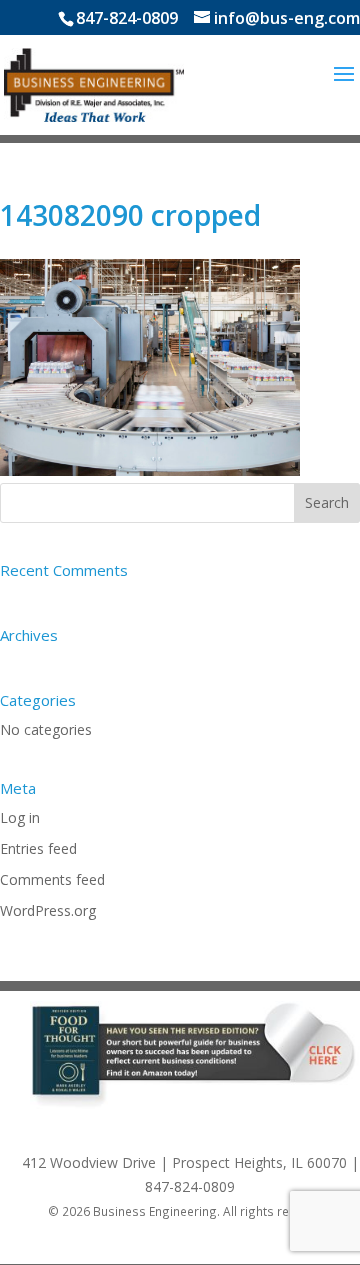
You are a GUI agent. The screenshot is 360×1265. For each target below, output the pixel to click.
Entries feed (38, 848)
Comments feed (52, 879)
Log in (20, 817)
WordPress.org (48, 910)
